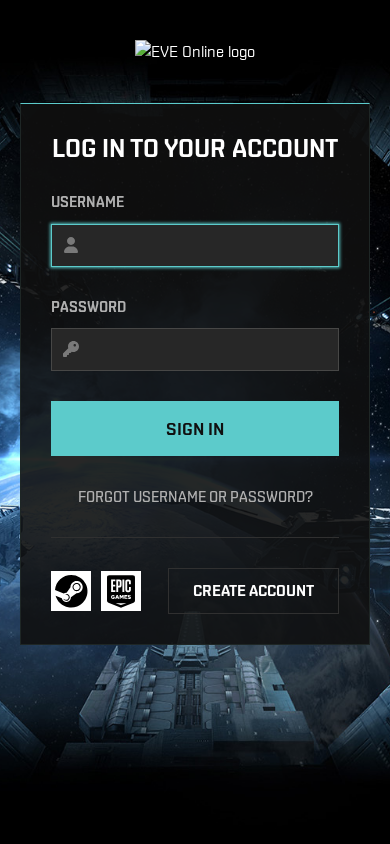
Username (87, 202)
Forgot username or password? (195, 496)
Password (88, 307)
